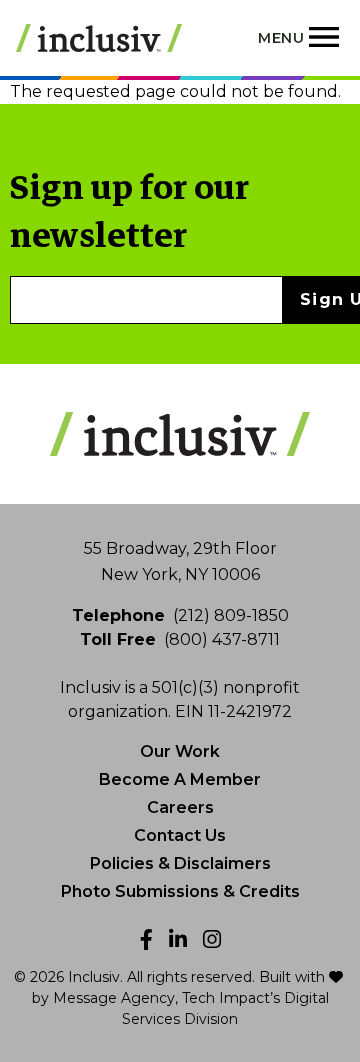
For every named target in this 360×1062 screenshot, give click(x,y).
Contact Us (180, 835)
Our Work (180, 751)
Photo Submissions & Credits (180, 891)
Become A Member (180, 779)
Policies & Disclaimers (180, 863)
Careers (180, 807)
